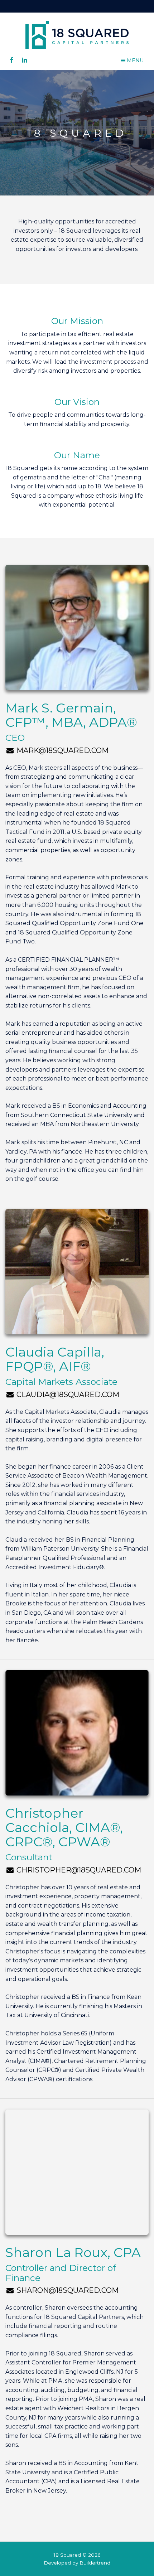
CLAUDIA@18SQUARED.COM (67, 1395)
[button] (132, 61)
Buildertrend (95, 2563)
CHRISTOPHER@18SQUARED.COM (78, 1870)
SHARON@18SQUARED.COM (67, 2290)
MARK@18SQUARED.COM (62, 750)
